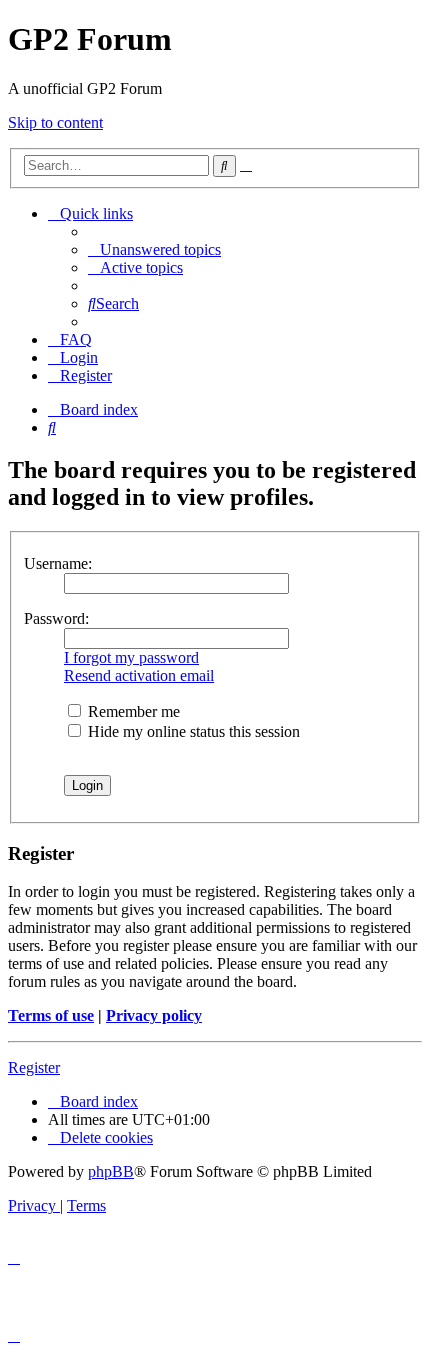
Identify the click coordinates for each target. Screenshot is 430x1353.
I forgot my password (131, 657)
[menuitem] (154, 249)
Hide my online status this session (192, 731)
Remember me (132, 711)
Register (34, 1067)
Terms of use (51, 1015)
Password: (56, 618)
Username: (58, 563)
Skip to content (55, 122)
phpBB (111, 1171)
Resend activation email (139, 675)
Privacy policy (154, 1015)
